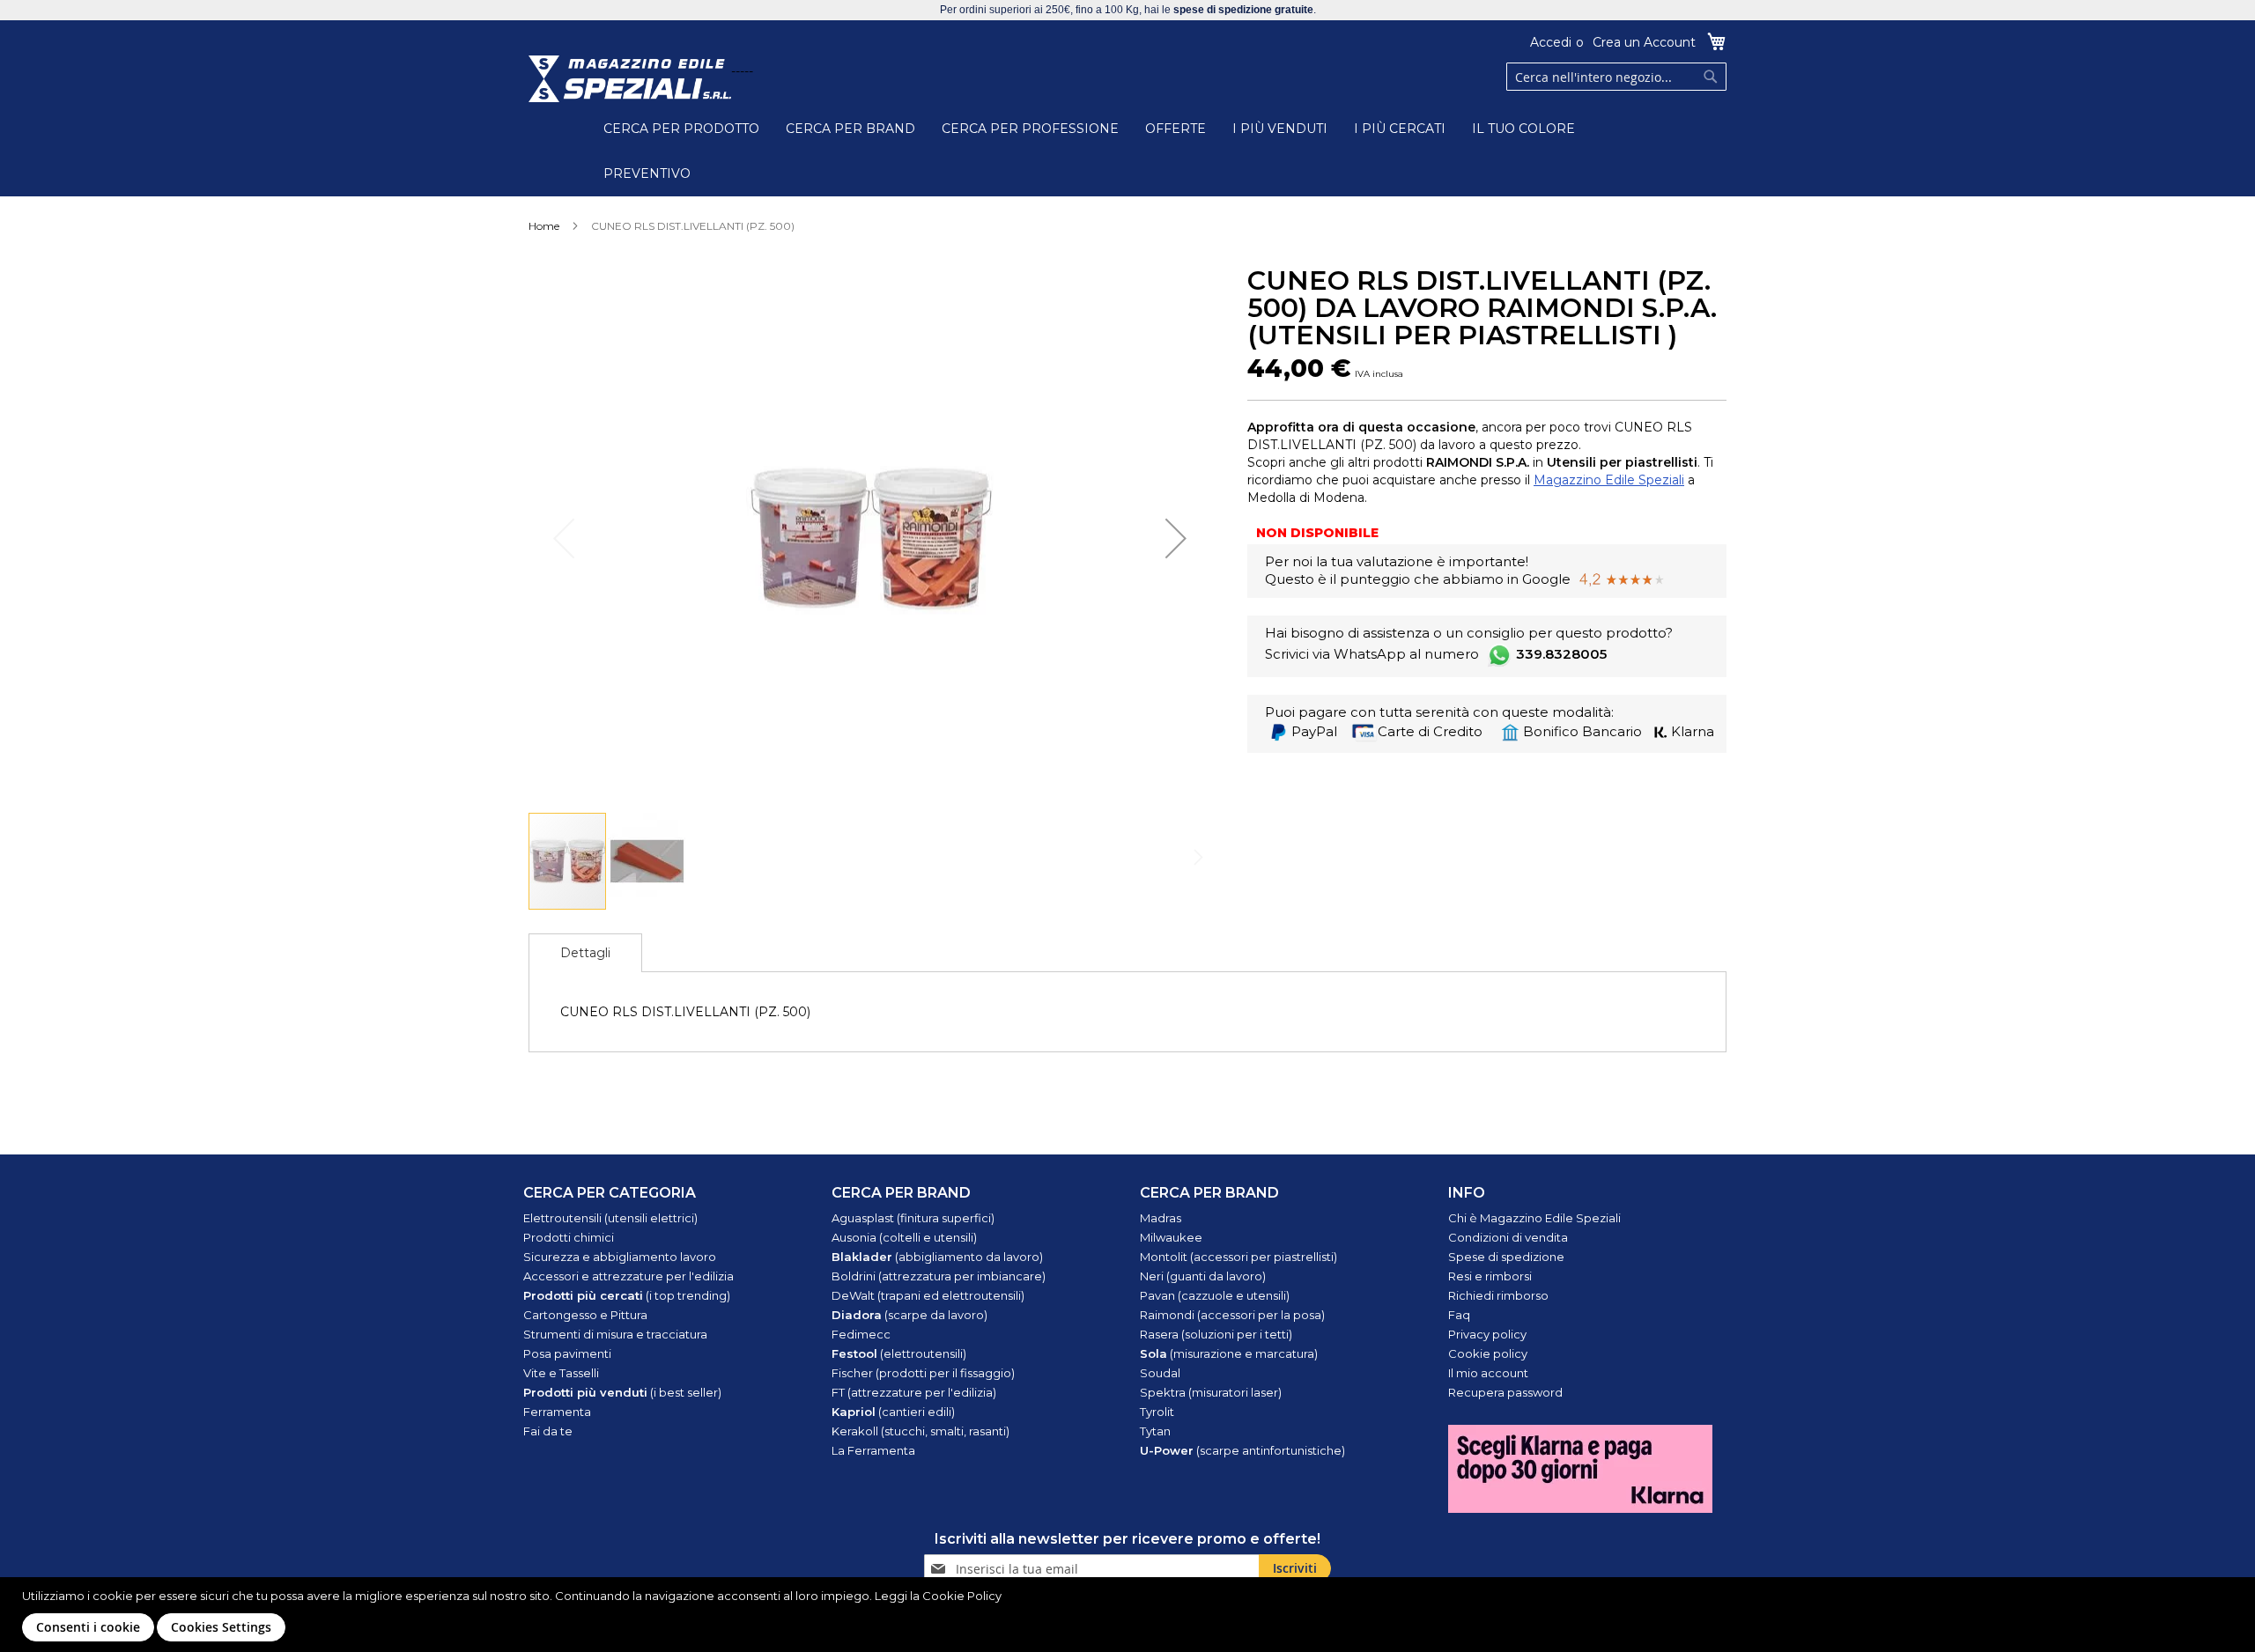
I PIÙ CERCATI (1400, 129)
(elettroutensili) (899, 1353)
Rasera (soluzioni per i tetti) (1216, 1334)
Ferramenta (557, 1412)
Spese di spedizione (1506, 1257)
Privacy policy (1487, 1334)
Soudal (1160, 1373)
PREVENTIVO (647, 173)
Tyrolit (1157, 1412)
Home (544, 226)
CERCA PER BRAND (850, 129)
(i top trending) (627, 1295)
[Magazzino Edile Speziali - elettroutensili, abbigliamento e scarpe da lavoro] (630, 79)
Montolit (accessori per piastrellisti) (1238, 1257)
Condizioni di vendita (1508, 1237)
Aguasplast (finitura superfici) (913, 1218)
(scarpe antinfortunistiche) (1242, 1450)
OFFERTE (1176, 129)
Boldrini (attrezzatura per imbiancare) (939, 1276)
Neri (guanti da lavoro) (1203, 1276)
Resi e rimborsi (1490, 1276)
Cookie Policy (962, 1596)
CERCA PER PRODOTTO (681, 129)
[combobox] (1616, 77)
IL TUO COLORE (1523, 129)
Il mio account (1488, 1373)
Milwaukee (1171, 1237)
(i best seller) (622, 1392)
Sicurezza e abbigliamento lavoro (620, 1257)
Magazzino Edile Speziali (1609, 480)
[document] (1130, 1615)
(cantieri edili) (893, 1412)
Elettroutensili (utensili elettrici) (610, 1218)
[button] (1176, 538)
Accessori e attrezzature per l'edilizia (628, 1276)
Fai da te (548, 1431)
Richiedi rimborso (1498, 1295)
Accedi (1551, 42)
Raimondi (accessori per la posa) (1232, 1315)
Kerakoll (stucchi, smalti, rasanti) (920, 1431)
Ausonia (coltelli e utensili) (904, 1237)
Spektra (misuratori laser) (1211, 1392)
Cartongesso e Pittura (585, 1315)
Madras (1161, 1218)
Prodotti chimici (569, 1237)
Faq (1459, 1315)
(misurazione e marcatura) (1229, 1353)
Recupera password (1505, 1392)
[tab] (585, 953)
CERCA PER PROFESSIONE (1030, 129)
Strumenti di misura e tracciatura (615, 1334)
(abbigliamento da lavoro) (937, 1257)
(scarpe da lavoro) (909, 1315)
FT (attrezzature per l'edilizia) (914, 1392)
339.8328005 (1561, 654)
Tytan (1155, 1431)
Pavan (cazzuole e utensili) (1215, 1295)
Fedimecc (861, 1334)
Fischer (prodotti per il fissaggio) (923, 1373)
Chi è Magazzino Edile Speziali (1534, 1218)
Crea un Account (1644, 42)
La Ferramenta (873, 1450)
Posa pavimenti (567, 1353)
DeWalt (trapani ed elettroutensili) (928, 1295)
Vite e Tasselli (561, 1373)
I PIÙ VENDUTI (1280, 129)
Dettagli (585, 953)
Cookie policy (1488, 1353)
